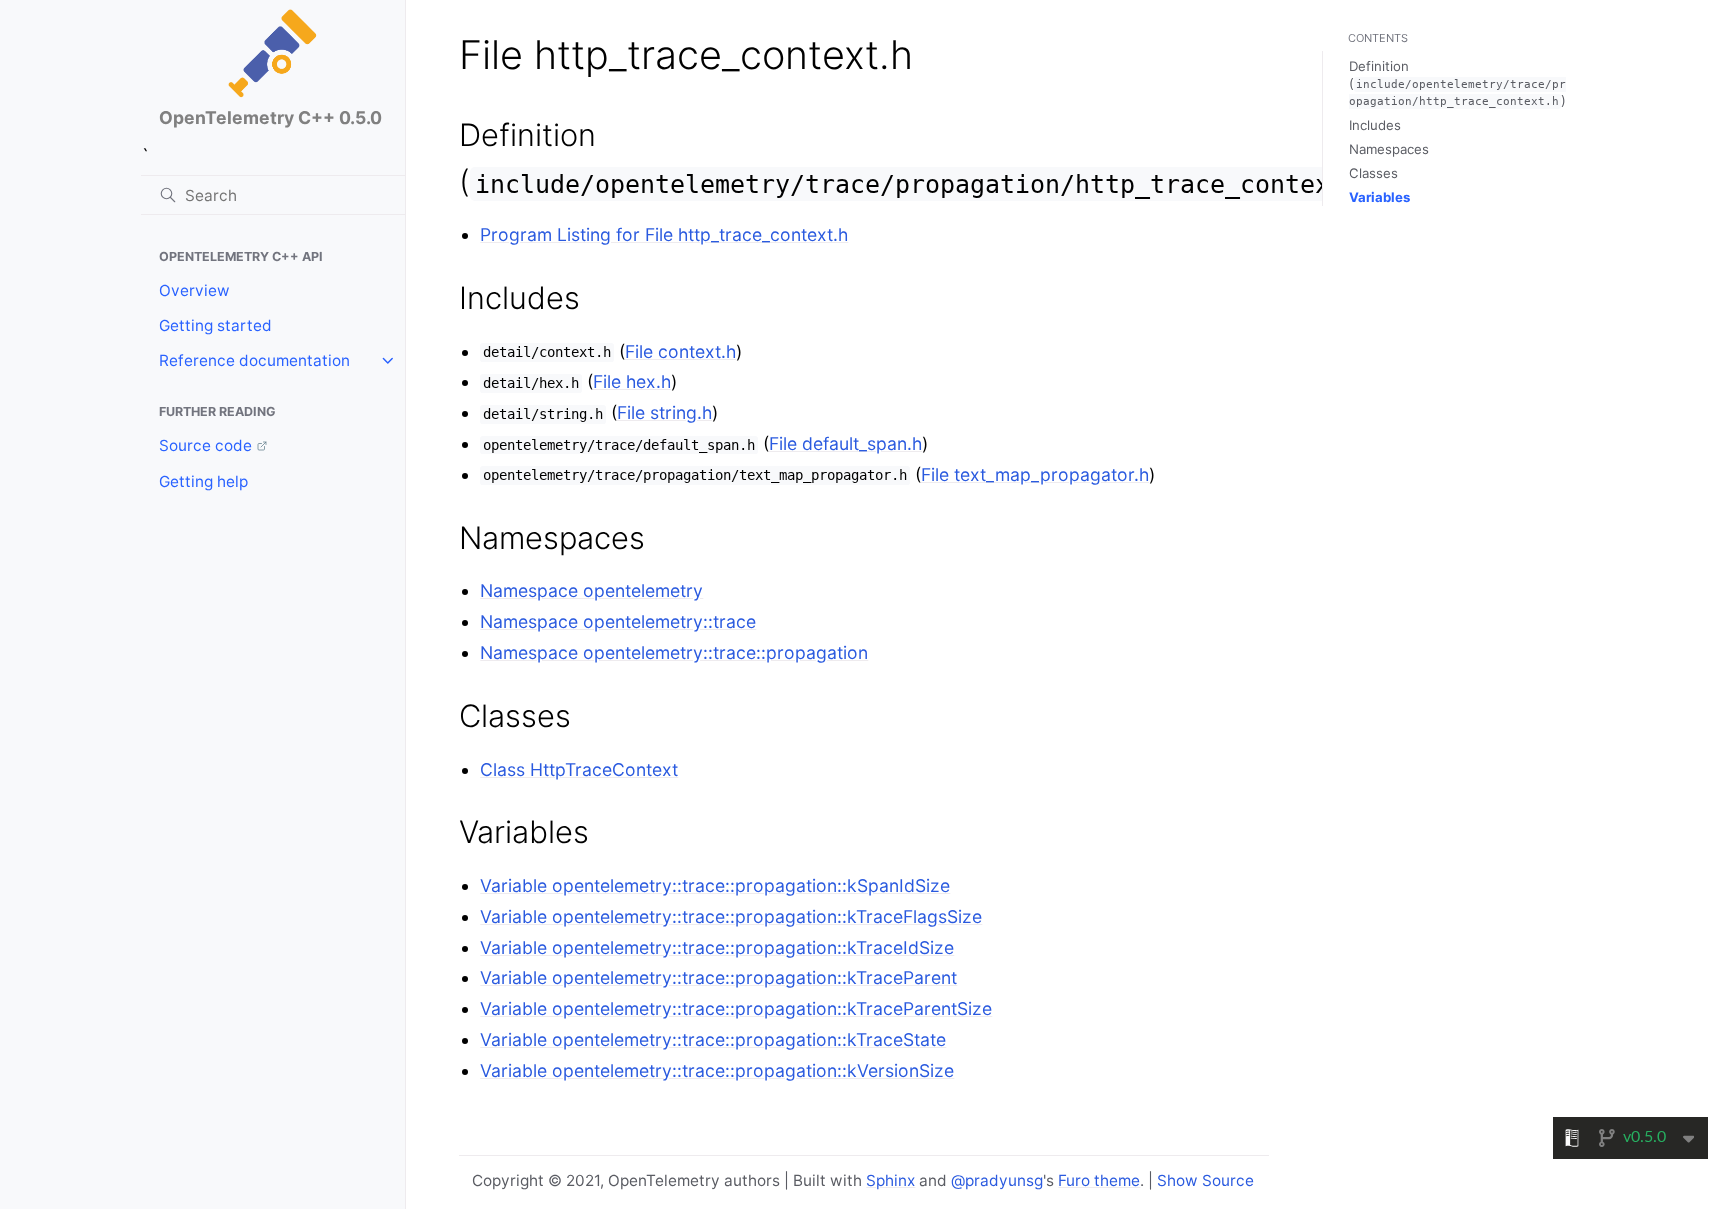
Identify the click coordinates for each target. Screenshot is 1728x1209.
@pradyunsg (997, 1180)
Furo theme (1099, 1180)
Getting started (215, 325)
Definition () (1457, 83)
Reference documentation (254, 360)
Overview (194, 290)
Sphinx (890, 1180)
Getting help (203, 481)
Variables (1379, 197)
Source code (205, 445)
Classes (1373, 173)
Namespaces (1389, 149)
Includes (1375, 125)
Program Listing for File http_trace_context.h (664, 234)
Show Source (1205, 1180)
